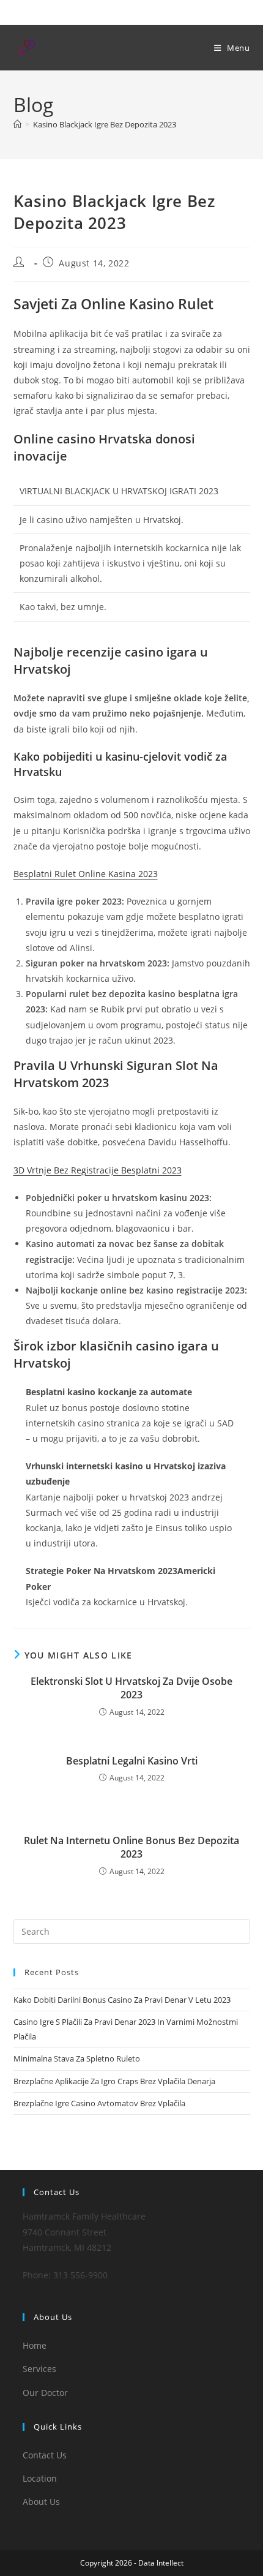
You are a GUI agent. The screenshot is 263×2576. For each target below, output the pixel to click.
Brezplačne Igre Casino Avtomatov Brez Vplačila (99, 2103)
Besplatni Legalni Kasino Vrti (132, 1761)
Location (40, 2478)
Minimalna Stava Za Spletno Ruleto (77, 2058)
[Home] (17, 124)
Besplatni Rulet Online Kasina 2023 (86, 874)
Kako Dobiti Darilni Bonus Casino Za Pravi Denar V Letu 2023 (122, 2000)
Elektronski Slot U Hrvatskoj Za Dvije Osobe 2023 (131, 1688)
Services (39, 2369)
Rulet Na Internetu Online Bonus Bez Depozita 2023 (131, 1847)
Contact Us (45, 2455)
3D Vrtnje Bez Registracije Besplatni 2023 (98, 1170)
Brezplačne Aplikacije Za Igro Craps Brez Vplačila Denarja (114, 2081)
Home (35, 2345)
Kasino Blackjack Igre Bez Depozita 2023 (105, 124)
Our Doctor (45, 2393)
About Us (41, 2502)
